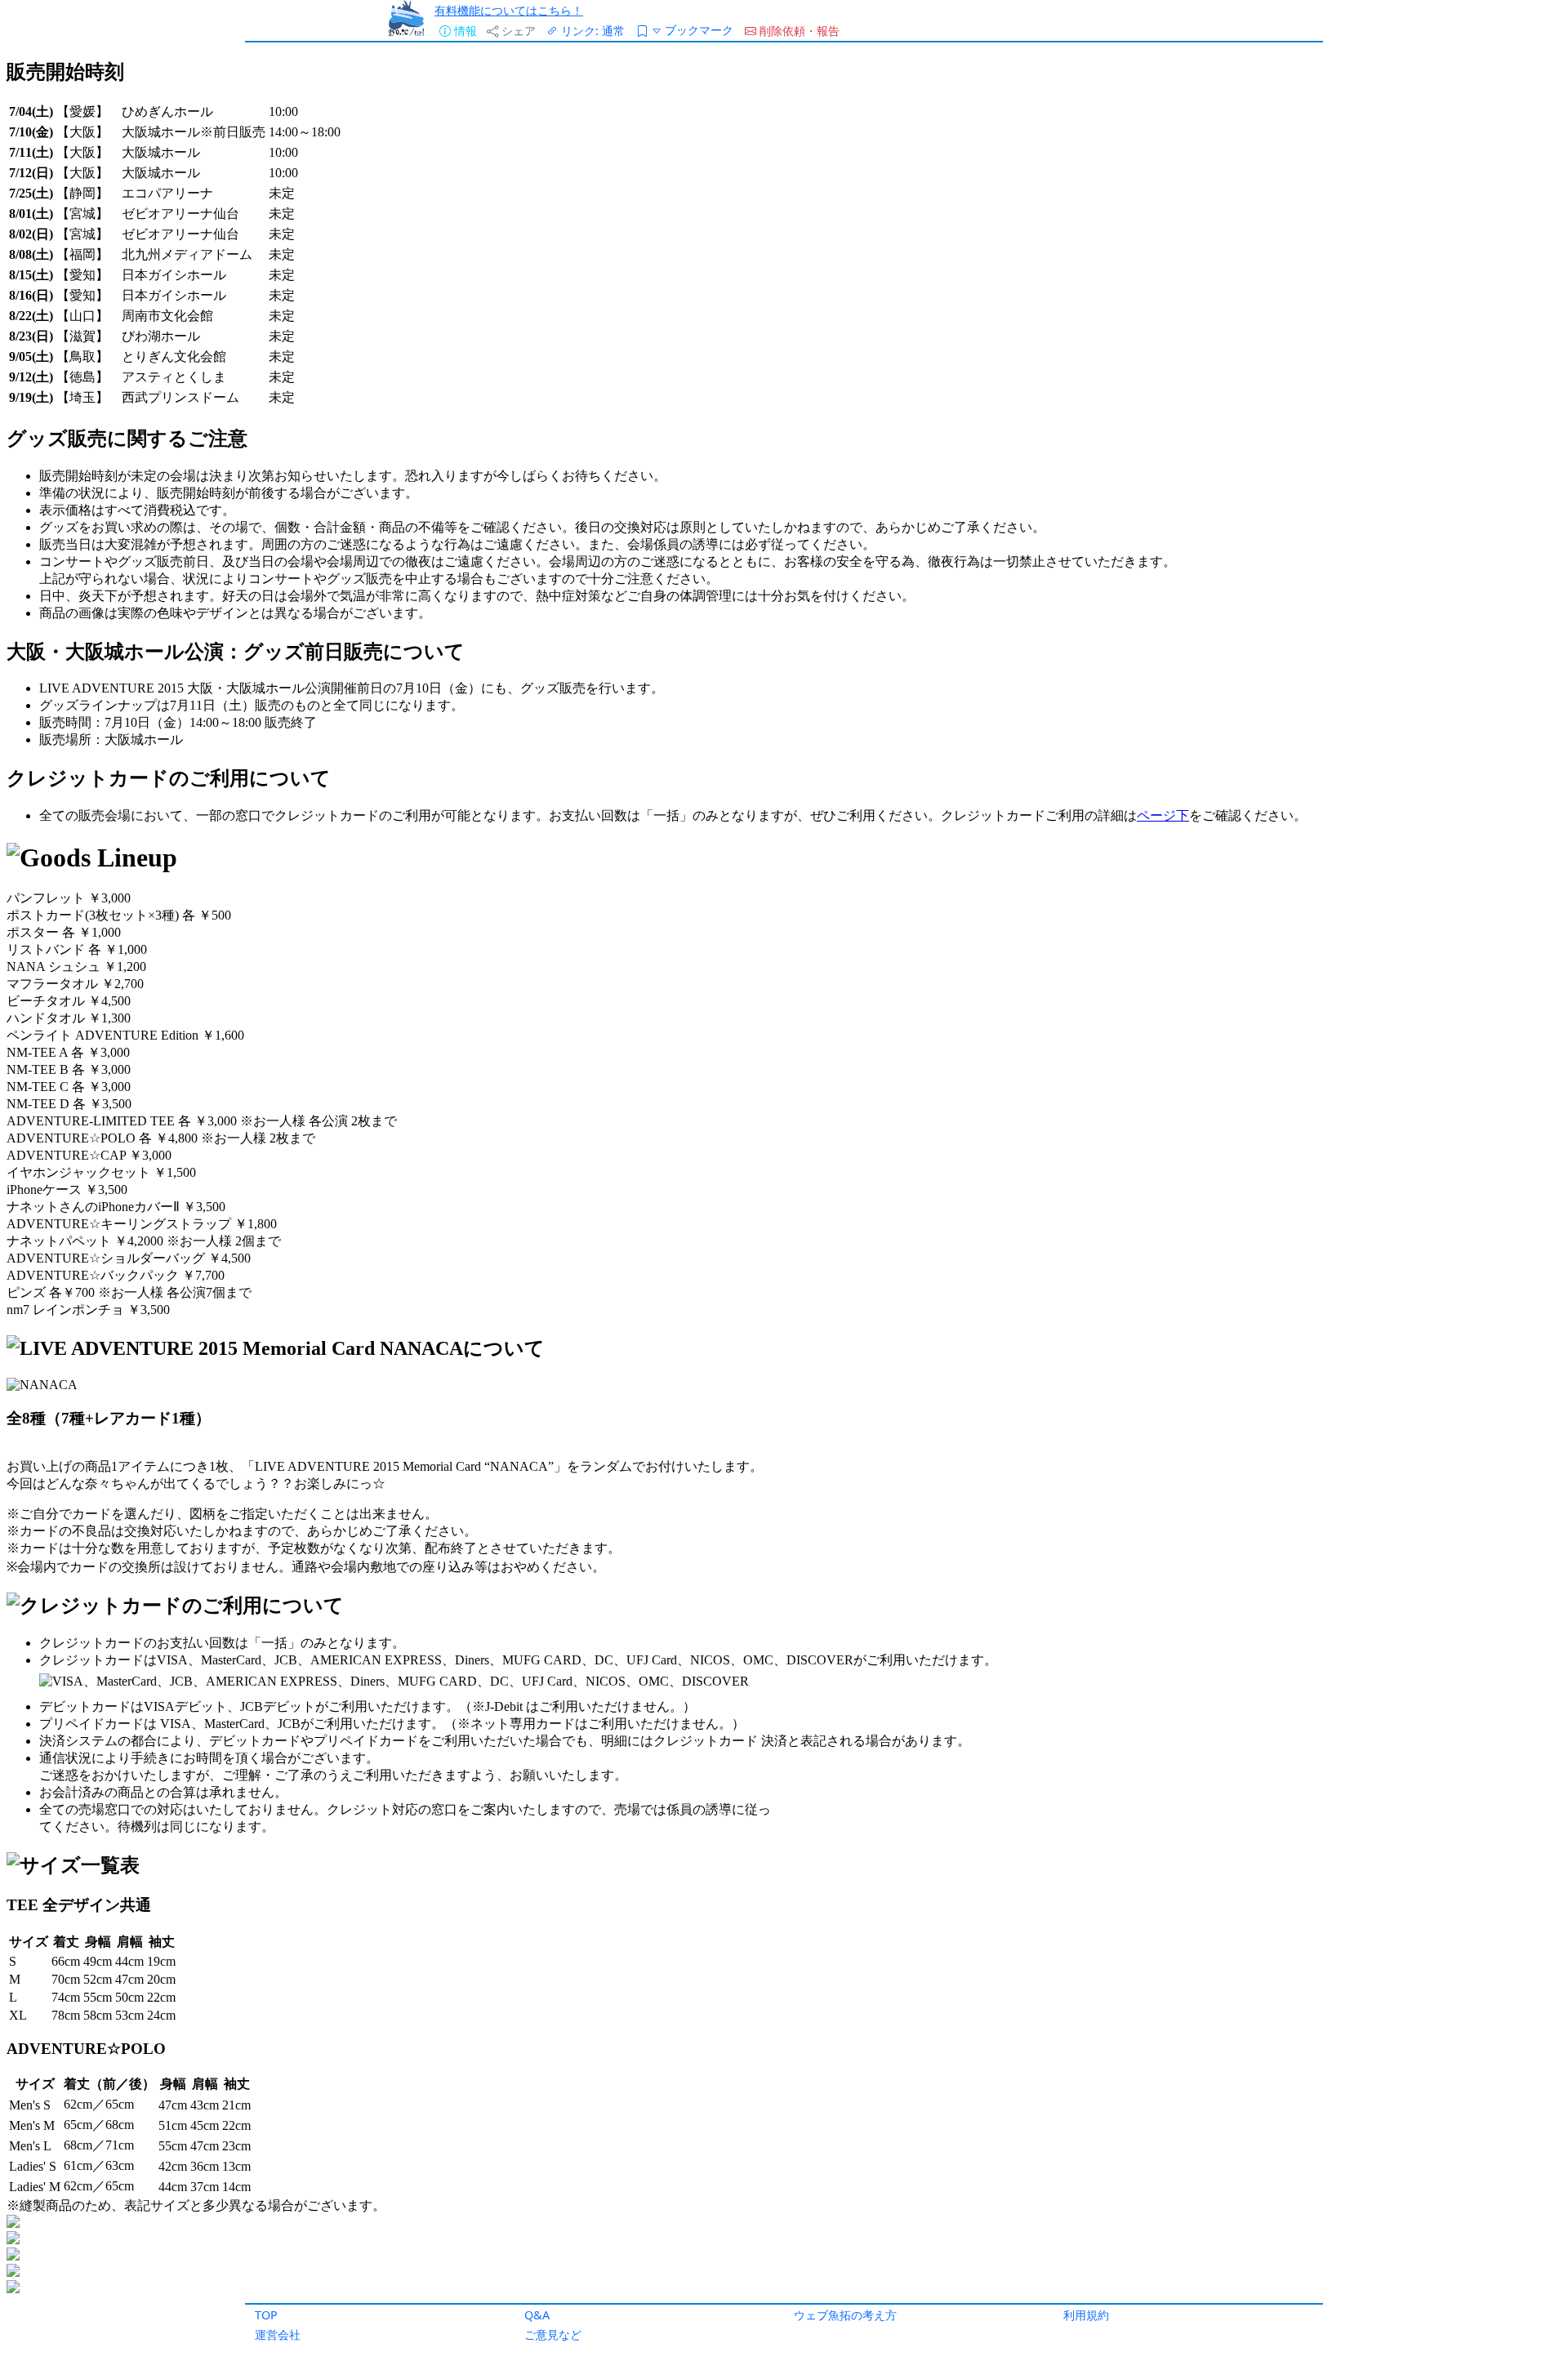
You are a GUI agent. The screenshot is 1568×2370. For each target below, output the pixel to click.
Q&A (537, 2315)
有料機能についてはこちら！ (509, 10)
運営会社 (278, 2334)
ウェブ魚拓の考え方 (845, 2315)
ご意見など (553, 2334)
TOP (266, 2315)
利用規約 (1086, 2315)
